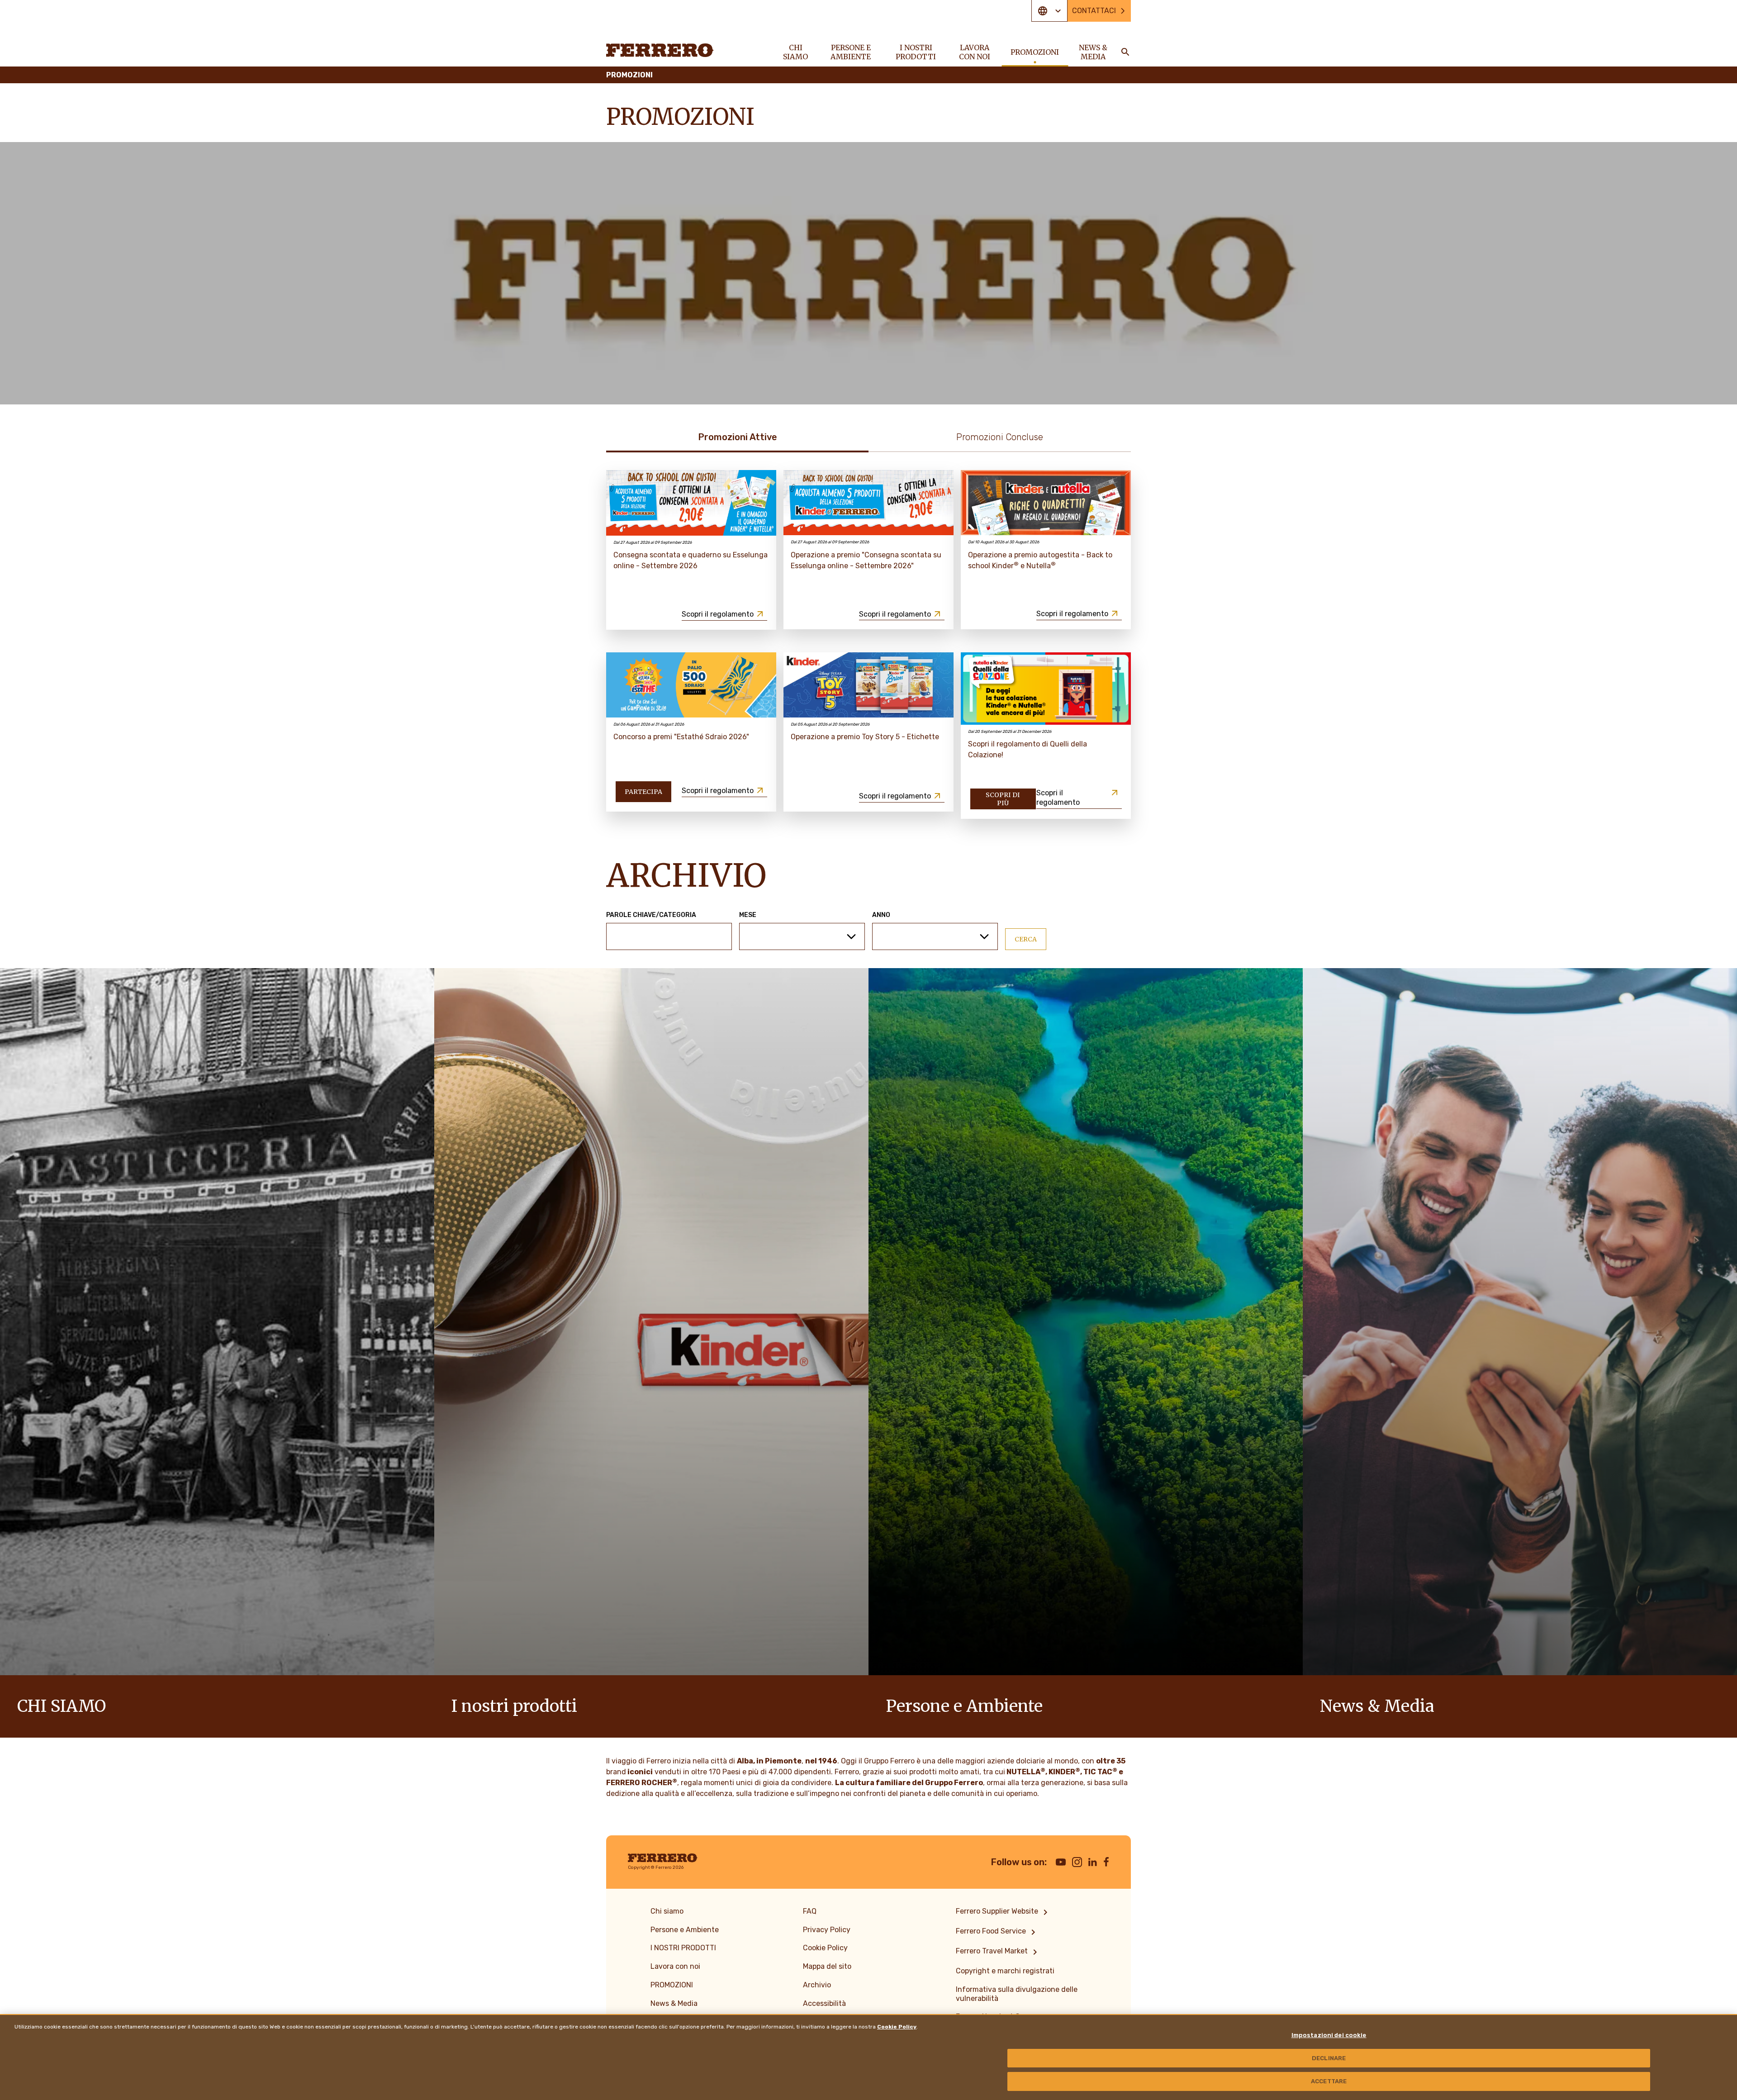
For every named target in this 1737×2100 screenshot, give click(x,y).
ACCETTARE (1329, 2081)
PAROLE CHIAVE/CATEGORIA (651, 915)
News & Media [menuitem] (1093, 52)
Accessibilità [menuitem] (824, 2003)
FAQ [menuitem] (810, 1911)
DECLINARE (1329, 2058)
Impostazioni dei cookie (1329, 2035)
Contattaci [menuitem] (1094, 11)
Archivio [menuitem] (817, 1985)
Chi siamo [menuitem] (795, 52)
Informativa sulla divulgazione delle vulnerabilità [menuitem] (1017, 1994)
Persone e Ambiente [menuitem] (851, 52)
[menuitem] (1003, 1912)
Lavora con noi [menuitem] (975, 52)
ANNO (881, 915)
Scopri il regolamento (718, 614)
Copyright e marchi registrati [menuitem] (1005, 1971)
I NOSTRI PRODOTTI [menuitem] (916, 52)
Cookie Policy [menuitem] (825, 1948)
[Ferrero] (660, 50)
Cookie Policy (897, 2027)
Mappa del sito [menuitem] (827, 1966)
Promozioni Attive (738, 437)
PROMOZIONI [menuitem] (1035, 52)
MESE (748, 915)
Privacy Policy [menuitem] (827, 1930)
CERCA (1026, 939)
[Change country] (1049, 11)
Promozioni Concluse (1000, 437)
